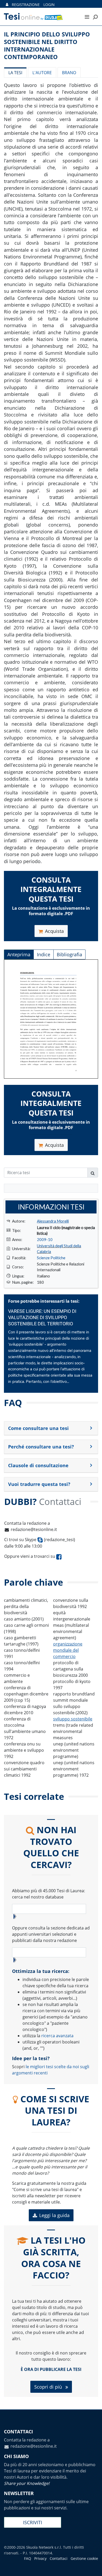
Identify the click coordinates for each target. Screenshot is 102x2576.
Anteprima (19, 954)
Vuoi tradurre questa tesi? (39, 1484)
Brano (69, 73)
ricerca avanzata (57, 2036)
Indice (44, 954)
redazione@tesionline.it (34, 1529)
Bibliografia (69, 954)
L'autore (42, 73)
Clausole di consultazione (38, 1465)
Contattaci (59, 2558)
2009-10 (45, 1239)
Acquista (54, 931)
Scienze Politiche (51, 1258)
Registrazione (26, 5)
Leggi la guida (54, 2215)
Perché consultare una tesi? (41, 1447)
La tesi (15, 73)
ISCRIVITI (33, 2522)
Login (49, 5)
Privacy (40, 2558)
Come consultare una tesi (38, 1428)
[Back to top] (93, 2567)
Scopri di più (49, 2387)
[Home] (39, 17)
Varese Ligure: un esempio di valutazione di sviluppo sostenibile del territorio (42, 1318)
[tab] (51, 1428)
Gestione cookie (84, 2558)
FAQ (28, 2558)
